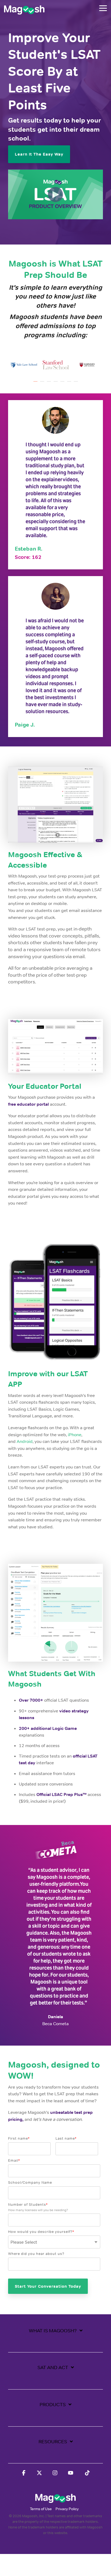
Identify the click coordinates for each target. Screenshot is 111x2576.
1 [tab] (36, 384)
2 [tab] (43, 384)
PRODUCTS (53, 2405)
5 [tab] (63, 384)
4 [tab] (56, 384)
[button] (103, 8)
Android (25, 1441)
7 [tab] (77, 384)
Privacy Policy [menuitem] (67, 2509)
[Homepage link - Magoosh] (55, 2500)
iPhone (75, 1435)
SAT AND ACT (53, 2367)
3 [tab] (50, 384)
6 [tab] (70, 384)
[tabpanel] (24, 365)
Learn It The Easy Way (39, 154)
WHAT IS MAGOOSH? (53, 2331)
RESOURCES (53, 2442)
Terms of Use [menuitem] (41, 2509)
